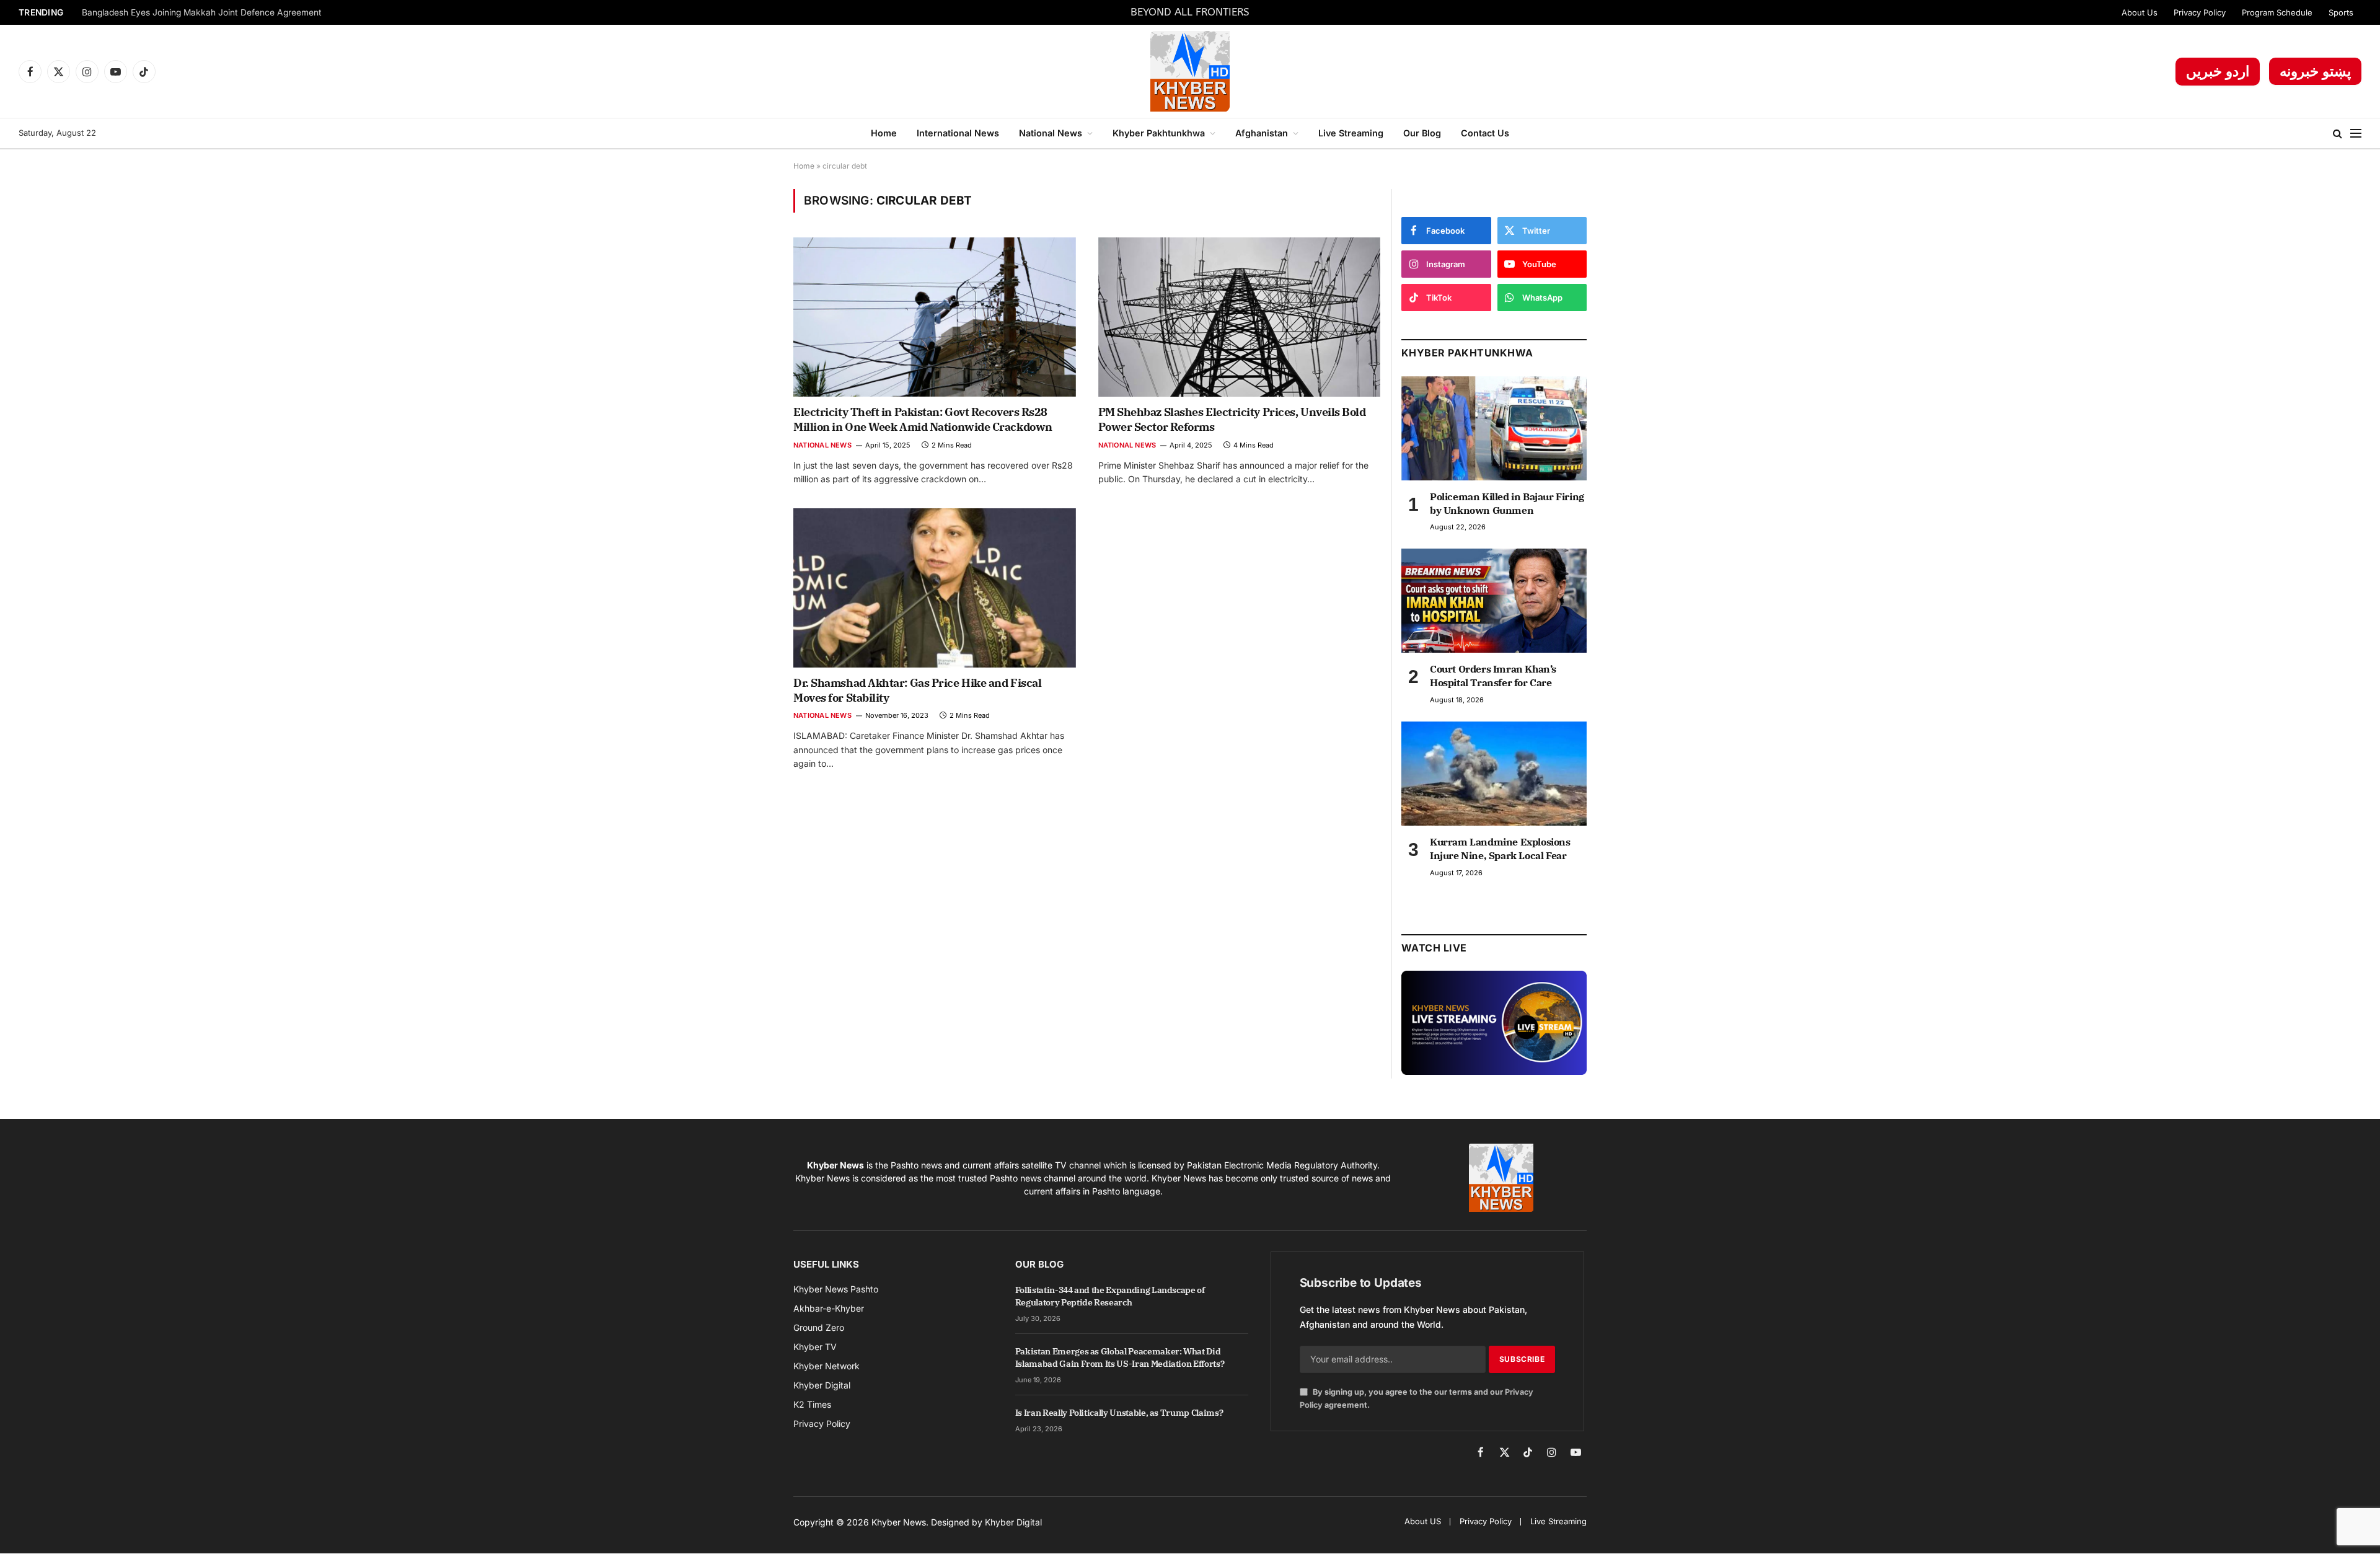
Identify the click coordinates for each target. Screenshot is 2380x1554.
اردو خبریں (2218, 71)
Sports (2341, 12)
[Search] (2338, 134)
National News (1051, 133)
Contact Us (1485, 133)
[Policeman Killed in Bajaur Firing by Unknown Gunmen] (1494, 428)
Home (884, 133)
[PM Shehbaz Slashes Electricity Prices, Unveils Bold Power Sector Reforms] (1240, 317)
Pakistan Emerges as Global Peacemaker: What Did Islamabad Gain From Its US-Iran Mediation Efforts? (1120, 1358)
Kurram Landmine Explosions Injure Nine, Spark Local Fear (1500, 849)
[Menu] (2356, 134)
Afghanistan (1262, 133)
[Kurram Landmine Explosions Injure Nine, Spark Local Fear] (1494, 774)
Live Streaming (1351, 133)
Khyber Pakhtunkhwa (1159, 133)
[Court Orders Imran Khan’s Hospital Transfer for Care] (1494, 601)
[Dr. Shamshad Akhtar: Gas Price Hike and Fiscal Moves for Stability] (935, 588)
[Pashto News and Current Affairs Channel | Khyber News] (1190, 71)
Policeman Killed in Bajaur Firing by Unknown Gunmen (1507, 503)
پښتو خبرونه (2315, 71)
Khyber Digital (1013, 1522)
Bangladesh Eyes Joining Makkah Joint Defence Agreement (202, 12)
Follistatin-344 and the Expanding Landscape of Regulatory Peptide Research (1110, 1296)
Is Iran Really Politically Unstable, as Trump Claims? (1119, 1413)
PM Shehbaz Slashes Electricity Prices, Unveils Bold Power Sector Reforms (1232, 419)
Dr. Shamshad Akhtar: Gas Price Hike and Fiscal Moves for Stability (917, 690)
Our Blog (1422, 133)
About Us (2140, 12)
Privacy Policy (2200, 12)
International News (958, 133)
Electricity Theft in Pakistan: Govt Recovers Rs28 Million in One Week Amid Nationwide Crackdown (923, 419)
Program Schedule (2277, 12)
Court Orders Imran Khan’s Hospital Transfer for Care (1493, 676)
